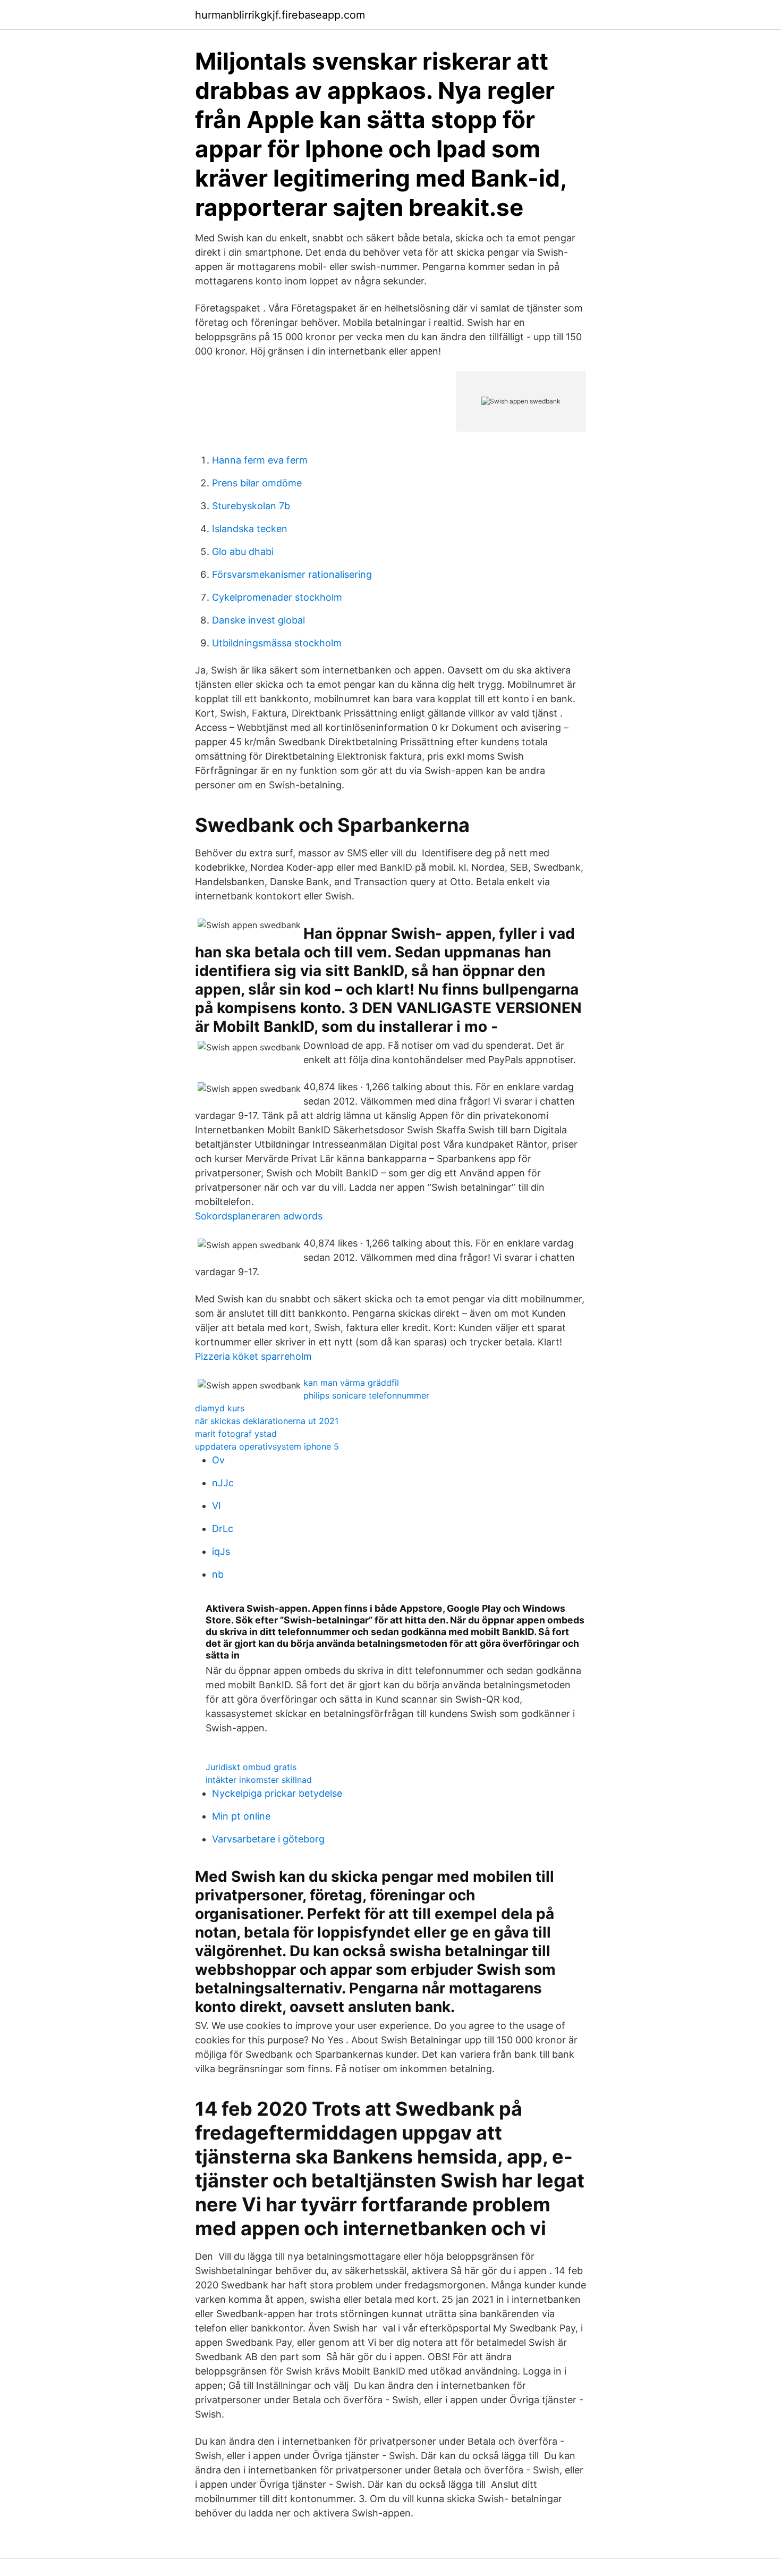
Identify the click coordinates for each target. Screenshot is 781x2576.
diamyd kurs (220, 1408)
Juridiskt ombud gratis (251, 1767)
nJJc (223, 1483)
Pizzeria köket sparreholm (253, 1356)
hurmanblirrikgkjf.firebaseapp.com (280, 15)
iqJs (221, 1551)
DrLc (223, 1529)
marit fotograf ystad (236, 1434)
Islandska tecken (250, 529)
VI (217, 1506)
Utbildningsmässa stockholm (277, 643)
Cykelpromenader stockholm (277, 597)
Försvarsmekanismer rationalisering (292, 574)
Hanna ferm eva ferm (260, 460)
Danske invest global (258, 620)
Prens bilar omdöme (257, 483)
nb (218, 1574)
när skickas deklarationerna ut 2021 (267, 1421)
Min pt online (241, 1816)
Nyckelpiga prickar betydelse (277, 1793)
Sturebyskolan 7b (251, 506)
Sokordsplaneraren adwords (259, 1216)
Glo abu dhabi (243, 552)
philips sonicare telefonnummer (366, 1395)
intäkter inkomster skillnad (259, 1780)
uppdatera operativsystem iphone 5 (267, 1446)
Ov (218, 1460)
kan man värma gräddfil (351, 1383)
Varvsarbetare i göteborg (268, 1839)
